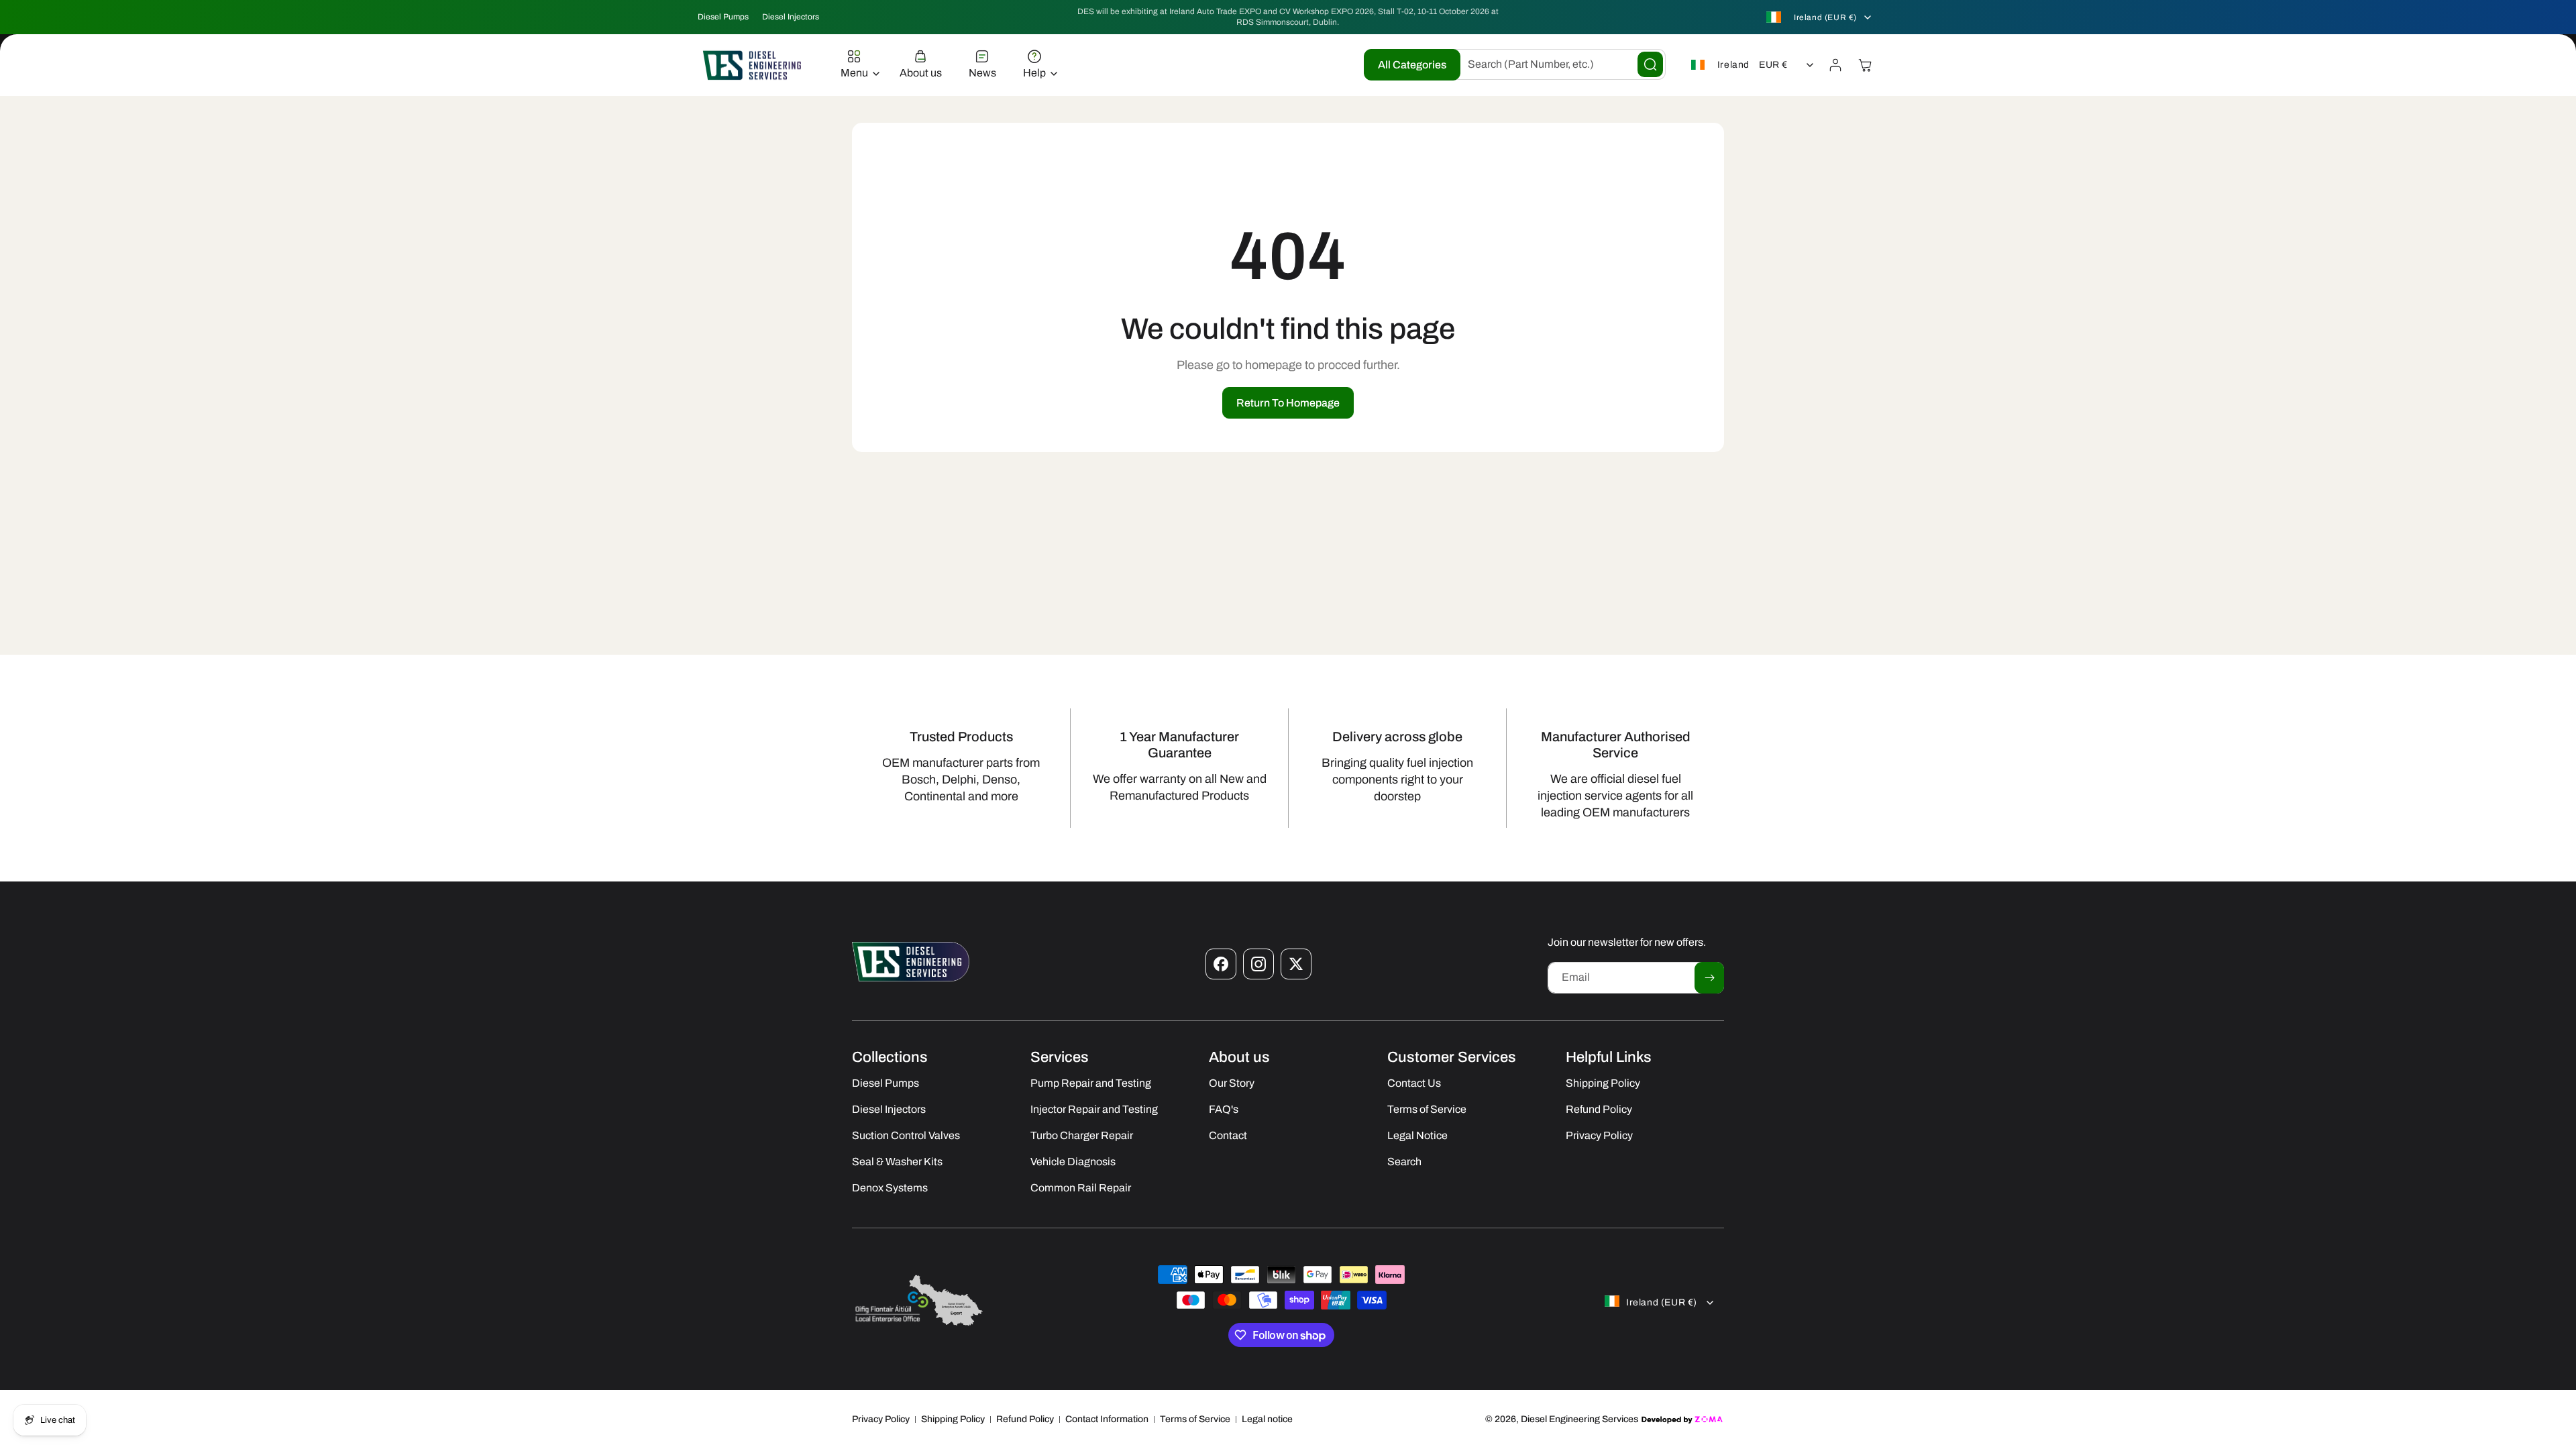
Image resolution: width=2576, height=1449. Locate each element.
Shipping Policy (953, 1419)
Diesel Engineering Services (1579, 1419)
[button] (857, 65)
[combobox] (1556, 64)
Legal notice (1267, 1419)
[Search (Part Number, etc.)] (1650, 64)
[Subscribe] (1709, 978)
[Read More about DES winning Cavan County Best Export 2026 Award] (919, 1325)
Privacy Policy (881, 1419)
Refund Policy (1025, 1419)
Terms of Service (1195, 1419)
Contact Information (1107, 1419)
